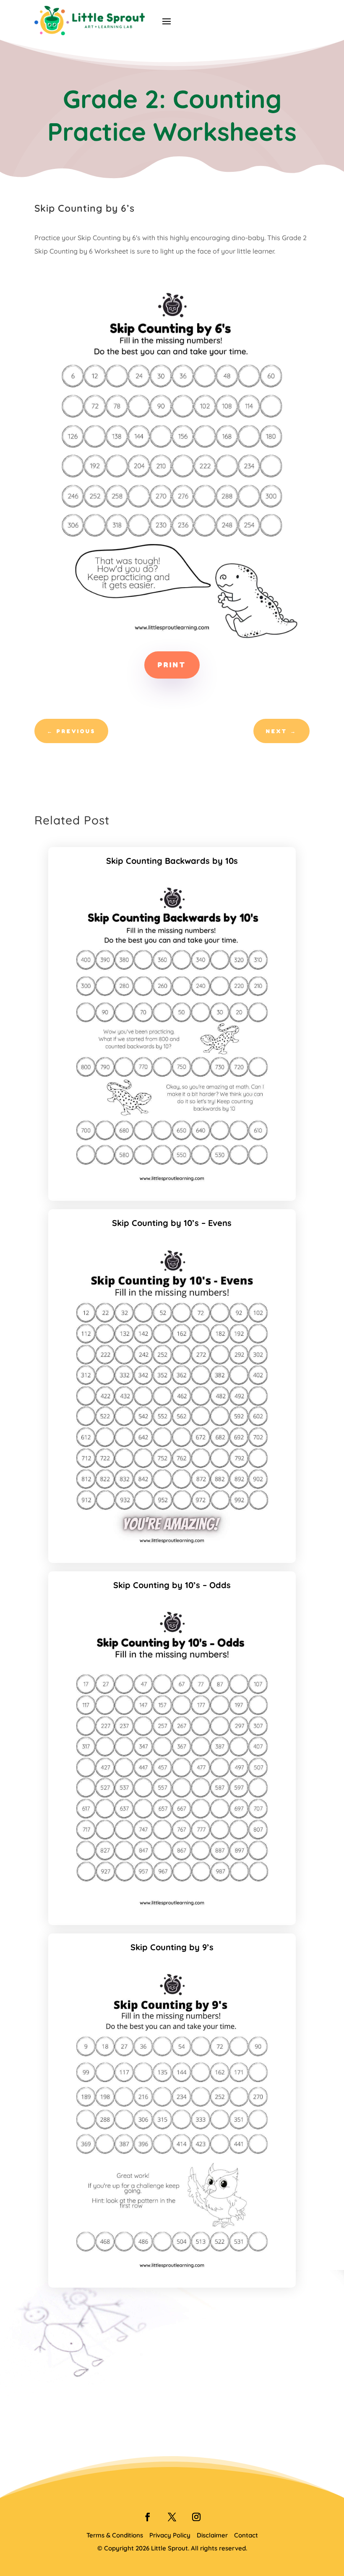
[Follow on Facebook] (148, 2517)
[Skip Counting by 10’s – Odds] (172, 1910)
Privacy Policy (170, 2535)
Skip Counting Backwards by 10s (172, 861)
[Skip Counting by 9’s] (172, 2273)
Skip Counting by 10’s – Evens (172, 1223)
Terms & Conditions (115, 2535)
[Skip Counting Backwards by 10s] (172, 1186)
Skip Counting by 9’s (172, 1947)
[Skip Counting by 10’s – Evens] (172, 1548)
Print (172, 665)
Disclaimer (212, 2535)
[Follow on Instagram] (196, 2517)
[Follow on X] (172, 2517)
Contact (246, 2535)
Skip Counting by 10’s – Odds (172, 1585)
